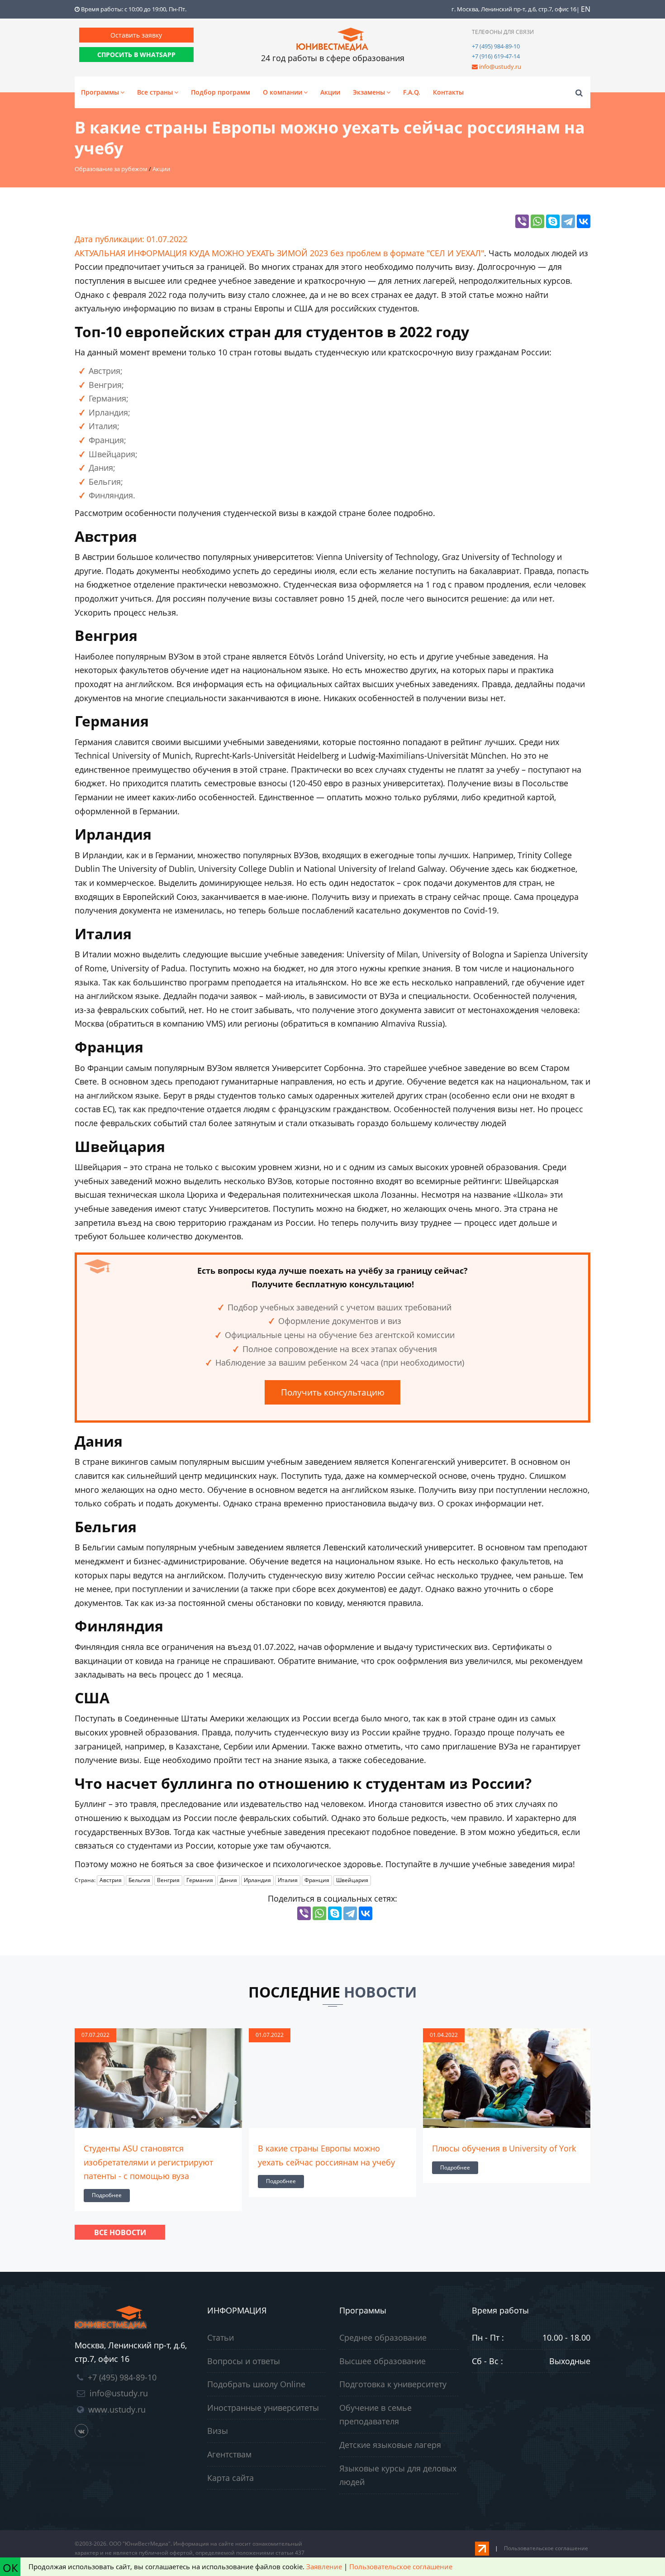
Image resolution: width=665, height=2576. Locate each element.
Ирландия (257, 1880)
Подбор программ (221, 92)
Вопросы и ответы (244, 2361)
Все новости (120, 2232)
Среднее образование (383, 2337)
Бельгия (139, 1880)
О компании (283, 92)
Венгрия (168, 1880)
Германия (200, 1880)
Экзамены (369, 92)
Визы (218, 2431)
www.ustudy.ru (117, 2409)
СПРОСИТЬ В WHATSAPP (136, 55)
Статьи (221, 2337)
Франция (317, 1880)
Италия (288, 1880)
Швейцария (352, 1880)
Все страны (155, 92)
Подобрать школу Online (256, 2384)
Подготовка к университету (393, 2384)
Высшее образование (382, 2361)
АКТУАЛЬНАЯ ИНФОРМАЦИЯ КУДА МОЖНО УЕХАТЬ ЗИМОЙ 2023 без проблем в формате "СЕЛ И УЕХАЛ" (279, 253)
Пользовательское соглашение (546, 2548)
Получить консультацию (333, 1392)
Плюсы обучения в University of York (330, 2148)
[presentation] (77, 2118)
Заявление (324, 2566)
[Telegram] (568, 221)
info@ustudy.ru (500, 67)
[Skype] (553, 221)
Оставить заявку (136, 35)
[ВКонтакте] (584, 221)
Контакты (448, 92)
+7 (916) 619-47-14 (496, 56)
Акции (330, 92)
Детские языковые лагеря (390, 2445)
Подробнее (107, 2181)
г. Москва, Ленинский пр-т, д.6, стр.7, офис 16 (514, 9)
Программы (100, 92)
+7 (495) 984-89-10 (496, 46)
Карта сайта (230, 2478)
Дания (228, 1880)
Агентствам (229, 2454)
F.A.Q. (412, 92)
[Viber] (522, 221)
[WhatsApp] (537, 221)
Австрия (111, 1880)
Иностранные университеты (263, 2408)
